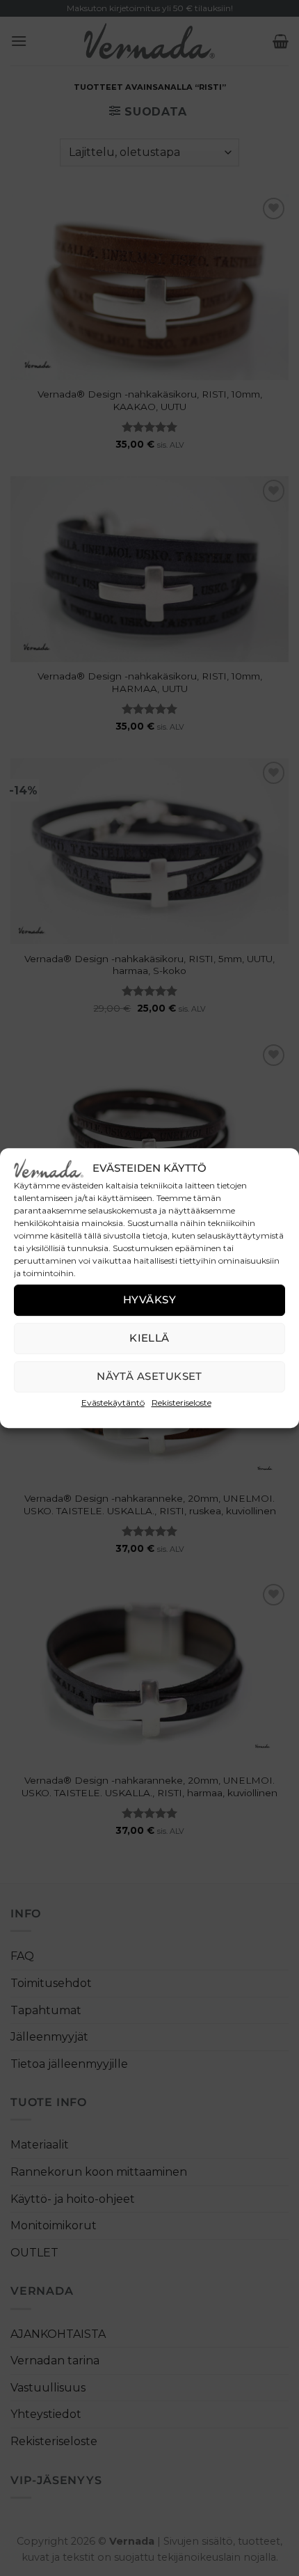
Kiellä (149, 1338)
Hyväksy (149, 1299)
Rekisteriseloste (181, 1403)
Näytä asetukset (149, 1376)
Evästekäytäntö (113, 1403)
